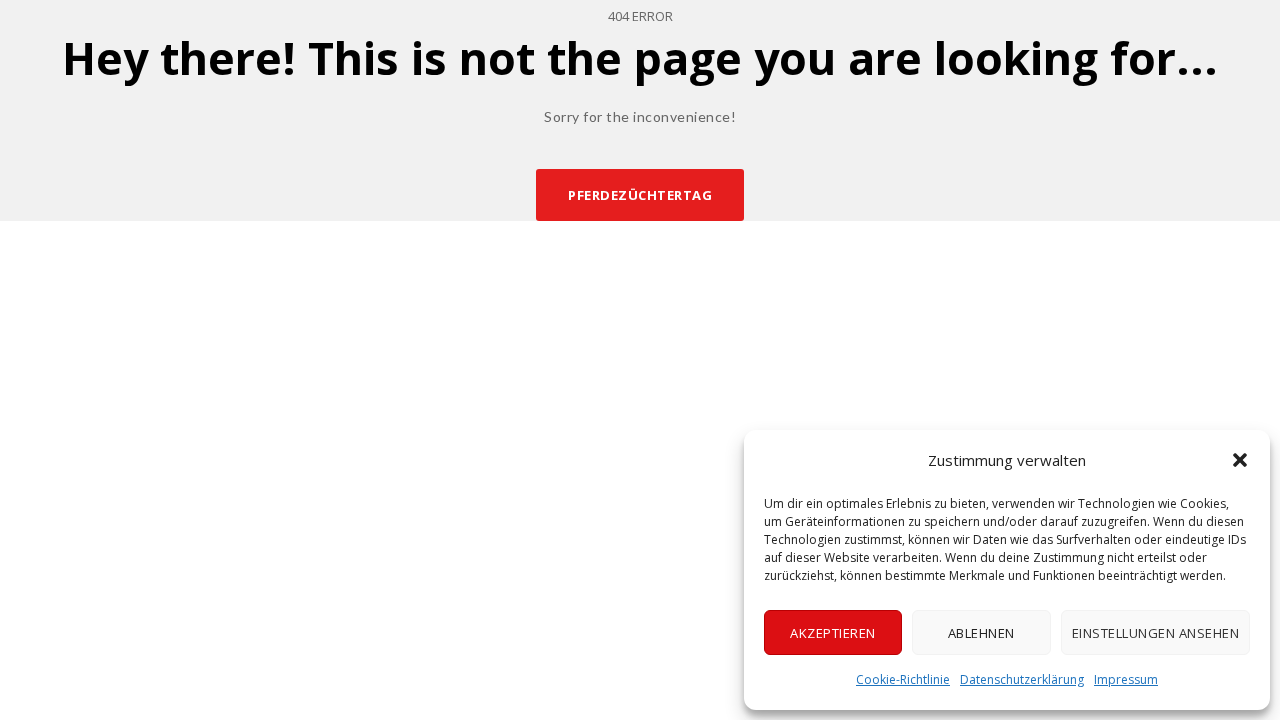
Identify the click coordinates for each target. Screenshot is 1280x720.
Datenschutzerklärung (1022, 679)
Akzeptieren (833, 633)
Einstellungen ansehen (1156, 633)
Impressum (1126, 679)
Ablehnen (981, 633)
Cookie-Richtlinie (903, 679)
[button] (1240, 460)
